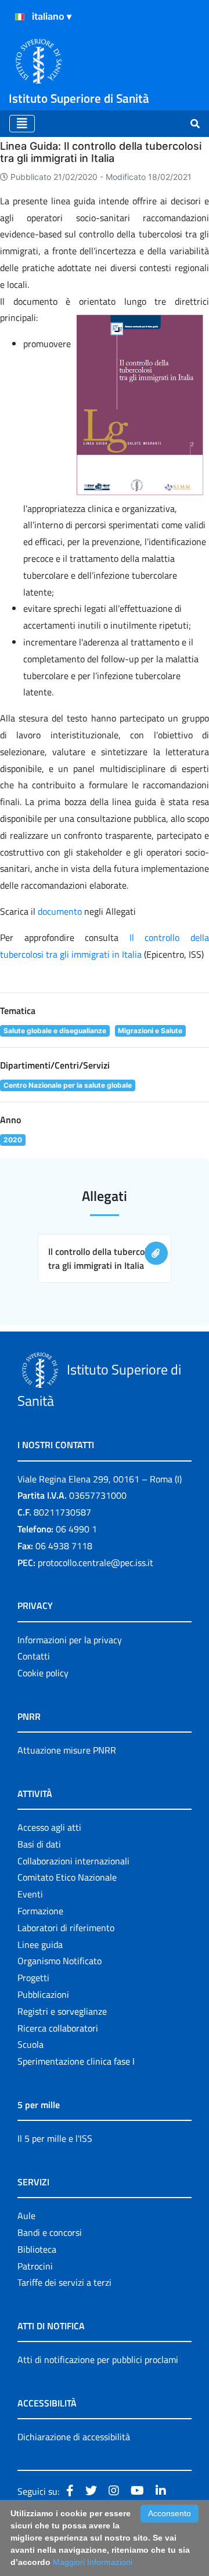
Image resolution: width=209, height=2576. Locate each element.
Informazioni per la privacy (70, 1640)
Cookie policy (43, 1673)
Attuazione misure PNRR (67, 1750)
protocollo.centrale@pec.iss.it (96, 1563)
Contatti (34, 1656)
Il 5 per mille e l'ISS (55, 2138)
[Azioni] (20, 17)
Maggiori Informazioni (93, 2562)
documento (60, 911)
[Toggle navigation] (22, 124)
